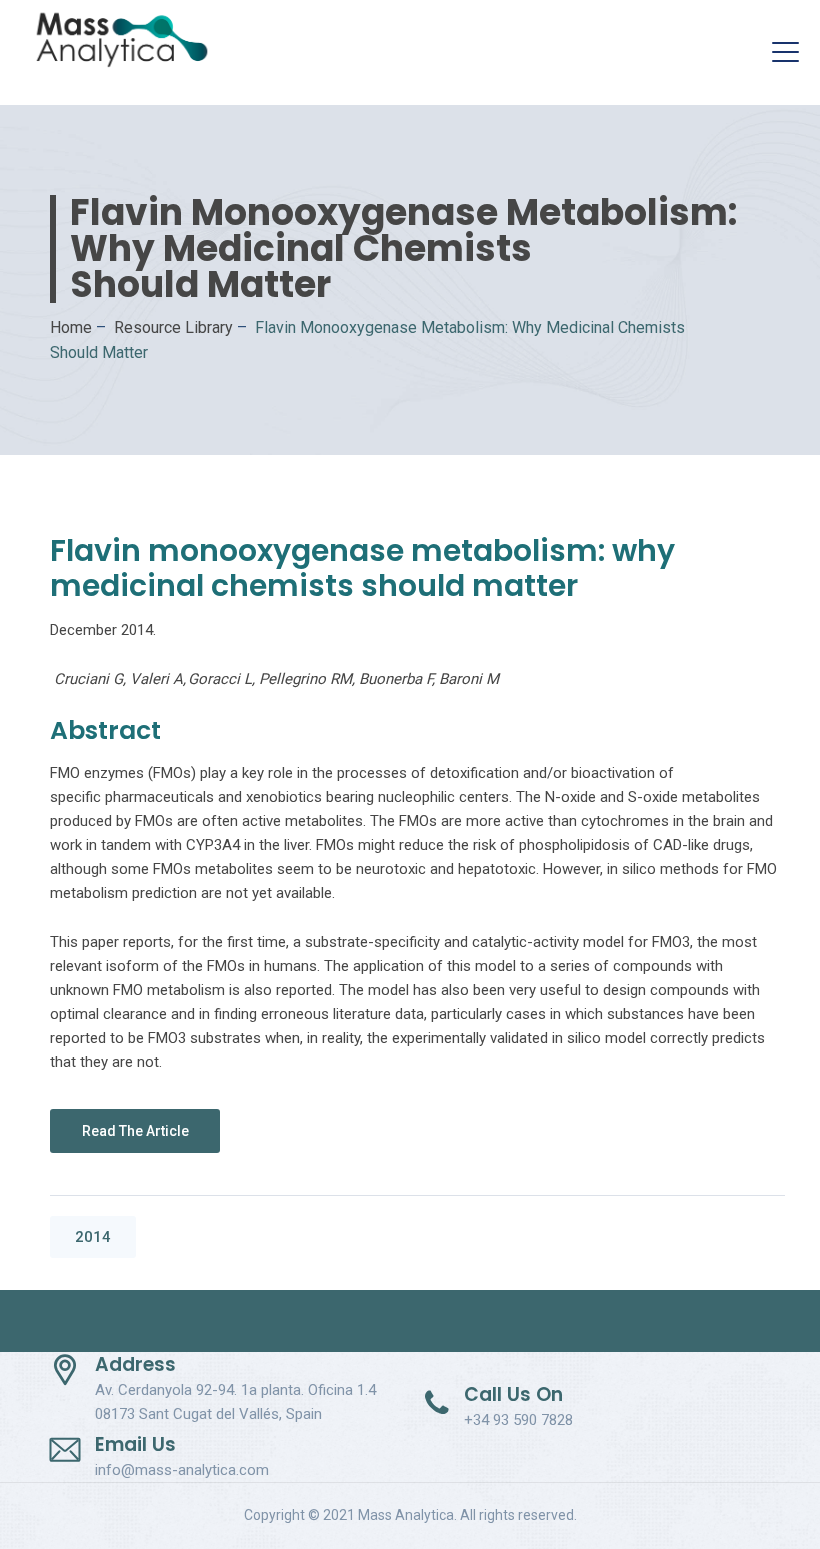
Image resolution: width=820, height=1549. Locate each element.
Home (71, 327)
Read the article (135, 1131)
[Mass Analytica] (122, 40)
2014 (93, 1237)
